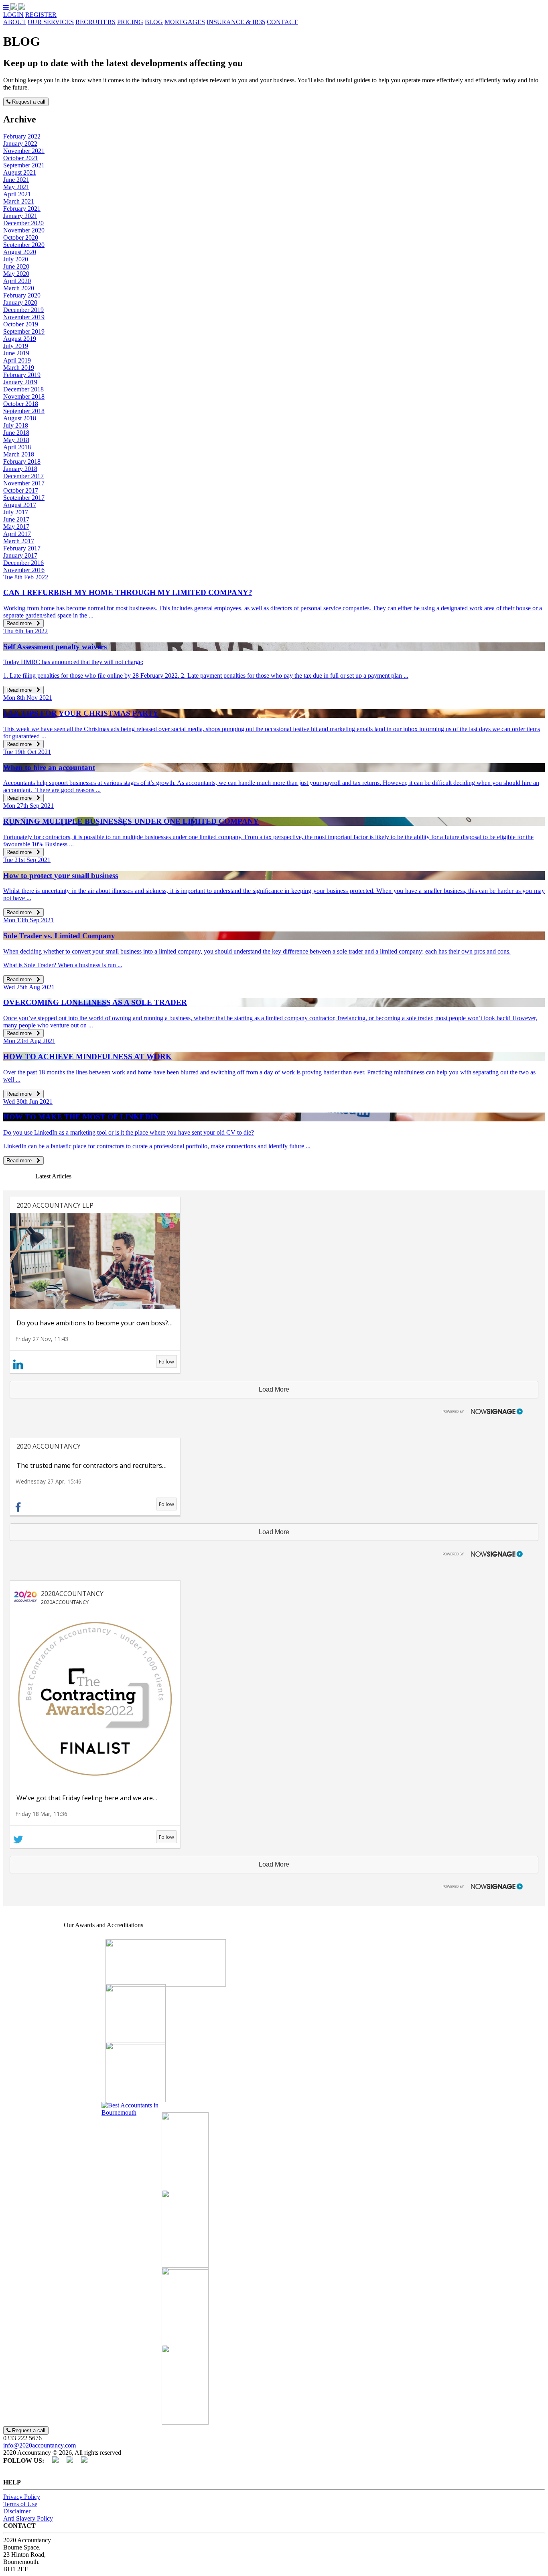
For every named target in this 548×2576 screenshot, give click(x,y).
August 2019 (20, 339)
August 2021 (20, 172)
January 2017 (20, 555)
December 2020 (23, 223)
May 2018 (16, 440)
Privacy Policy (22, 2497)
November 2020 (24, 230)
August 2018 (20, 418)
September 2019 (24, 331)
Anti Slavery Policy (28, 2518)
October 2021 (21, 158)
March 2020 (19, 288)
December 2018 (23, 389)
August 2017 (20, 505)
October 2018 (21, 404)
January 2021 (20, 216)
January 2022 (20, 144)
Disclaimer (17, 2511)
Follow (166, 1361)
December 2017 (23, 476)
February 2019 (22, 375)
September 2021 (24, 165)
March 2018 (19, 454)
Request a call (28, 102)
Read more (21, 623)
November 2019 (24, 317)
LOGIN (13, 15)
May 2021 (16, 187)
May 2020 (16, 274)
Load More (274, 1389)
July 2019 (16, 346)
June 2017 (16, 519)
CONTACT (282, 22)
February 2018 (22, 462)
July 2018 (16, 425)
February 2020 (22, 295)
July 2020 (16, 259)
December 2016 (23, 563)
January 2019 (20, 382)
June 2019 (16, 353)
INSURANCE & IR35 (236, 22)
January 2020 (20, 303)
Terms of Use (20, 2504)
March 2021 (19, 201)
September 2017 (24, 498)
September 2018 (24, 411)
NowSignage (479, 1410)
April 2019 (17, 360)
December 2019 (23, 310)
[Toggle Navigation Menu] (7, 7)
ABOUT (15, 22)
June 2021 (16, 180)
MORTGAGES (185, 22)
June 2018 (16, 433)
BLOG (154, 22)
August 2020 (20, 252)
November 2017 (24, 483)
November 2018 (24, 396)
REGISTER (41, 15)
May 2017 (16, 527)
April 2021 (17, 194)
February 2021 (22, 209)
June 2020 (16, 266)
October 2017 (21, 490)
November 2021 (24, 151)
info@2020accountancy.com (40, 2445)
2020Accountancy (72, 1594)
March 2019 (19, 368)
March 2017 (19, 541)
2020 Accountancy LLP (55, 1205)
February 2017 (22, 548)
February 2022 (22, 136)
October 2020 (21, 237)
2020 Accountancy (49, 1446)
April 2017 (17, 534)
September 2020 (24, 245)
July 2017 (16, 512)
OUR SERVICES (51, 22)
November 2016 (24, 570)
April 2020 (17, 281)
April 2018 (17, 447)
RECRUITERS (95, 22)
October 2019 (21, 324)
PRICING (130, 22)
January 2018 (20, 469)
